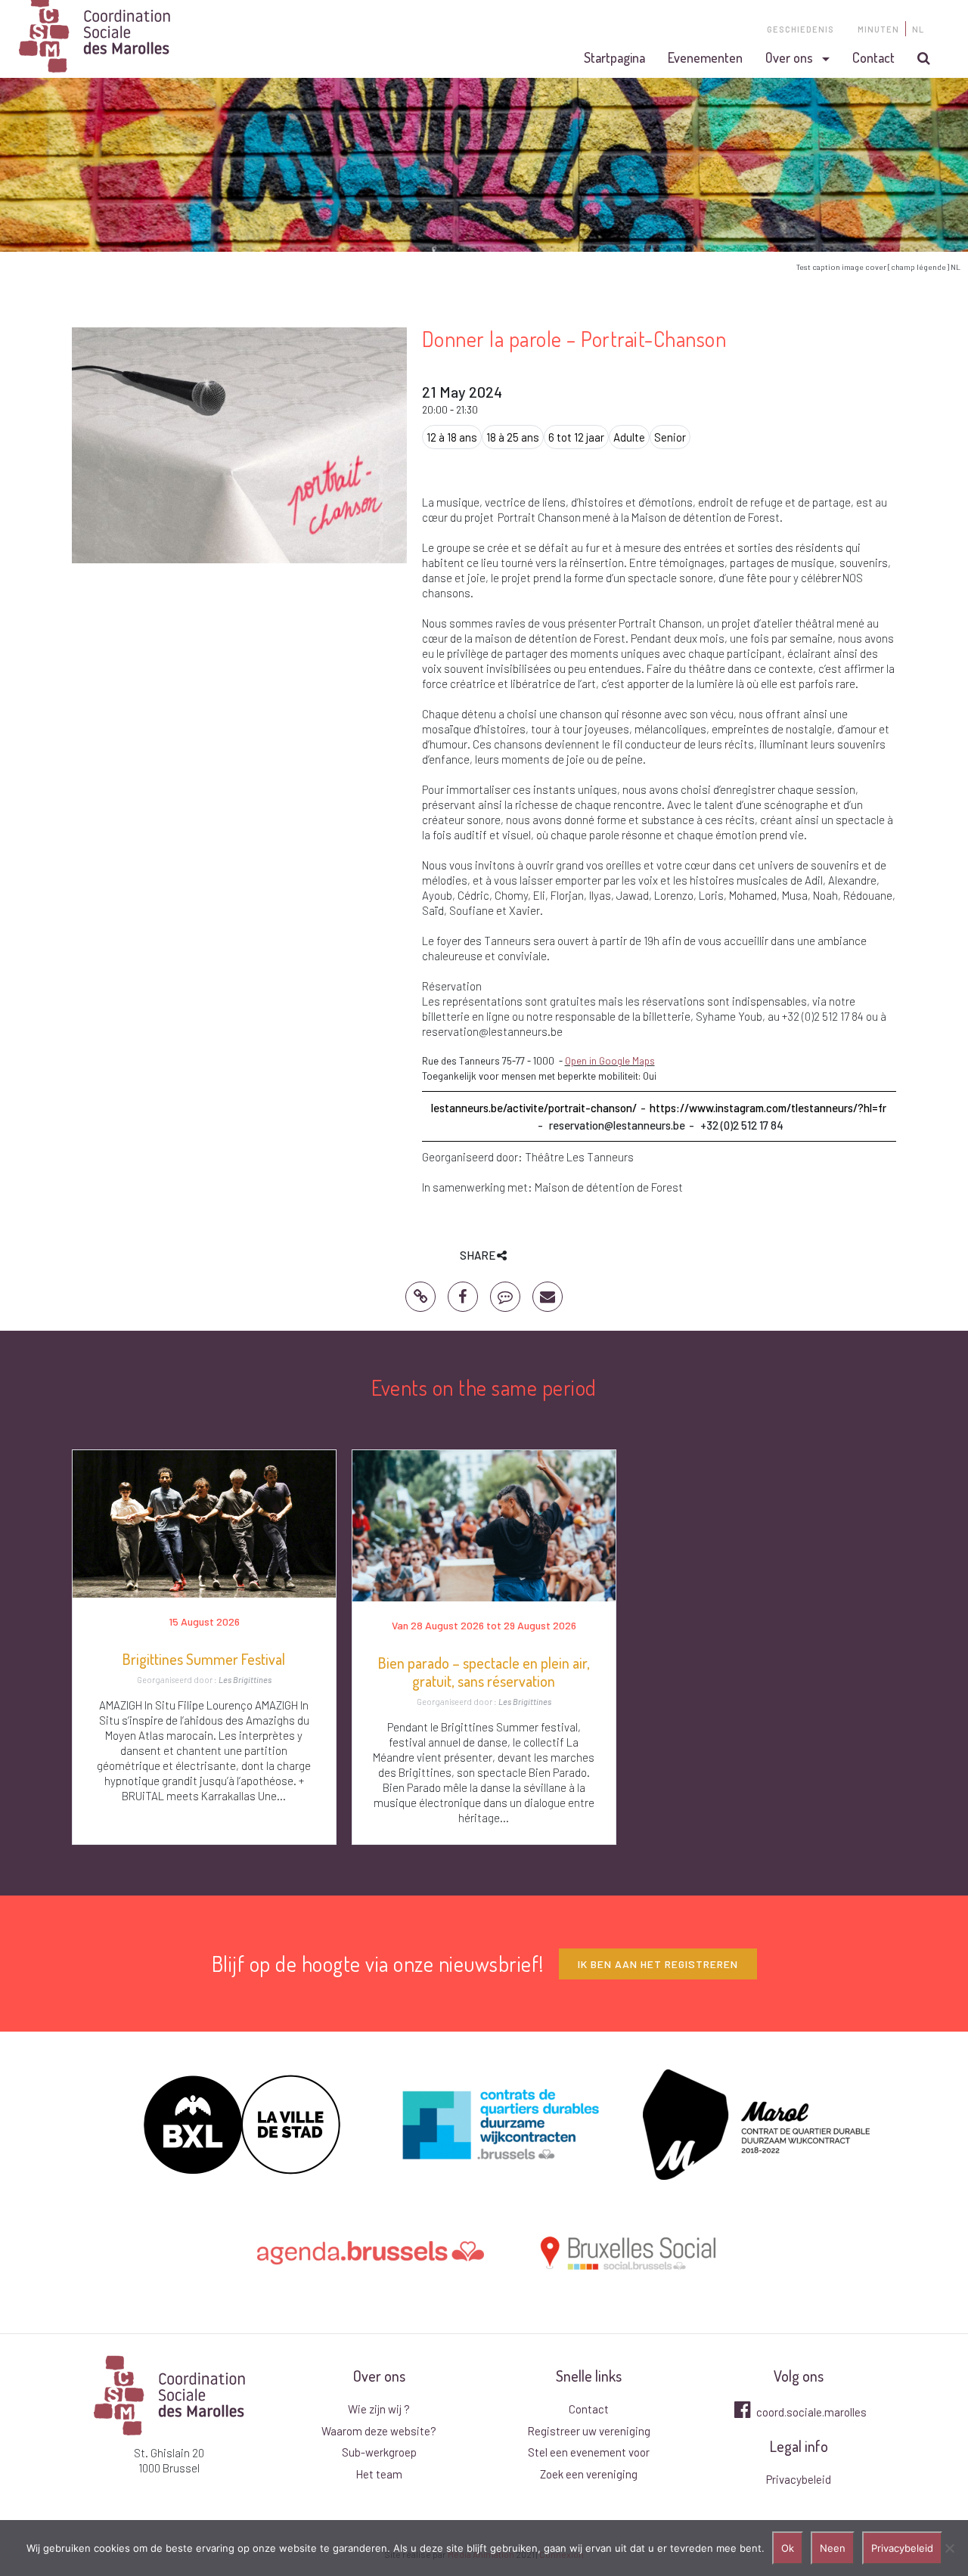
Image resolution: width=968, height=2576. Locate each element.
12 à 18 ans (452, 437)
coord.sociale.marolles (810, 2412)
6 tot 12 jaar (576, 437)
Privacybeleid (799, 2479)
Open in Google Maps (610, 1061)
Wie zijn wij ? (379, 2409)
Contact (873, 57)
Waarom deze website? (379, 2431)
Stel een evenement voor (589, 2452)
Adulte (629, 437)
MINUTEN (878, 29)
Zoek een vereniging (589, 2474)
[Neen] (949, 2548)
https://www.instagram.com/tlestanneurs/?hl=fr (768, 1108)
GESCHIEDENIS (800, 29)
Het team (379, 2474)
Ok (788, 2548)
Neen (833, 2548)
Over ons (789, 57)
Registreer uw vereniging (589, 2431)
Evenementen (705, 57)
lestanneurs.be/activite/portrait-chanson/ (534, 1108)
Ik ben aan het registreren (658, 1964)
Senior (670, 437)
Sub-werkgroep (379, 2452)
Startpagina (614, 57)
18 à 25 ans (513, 437)
